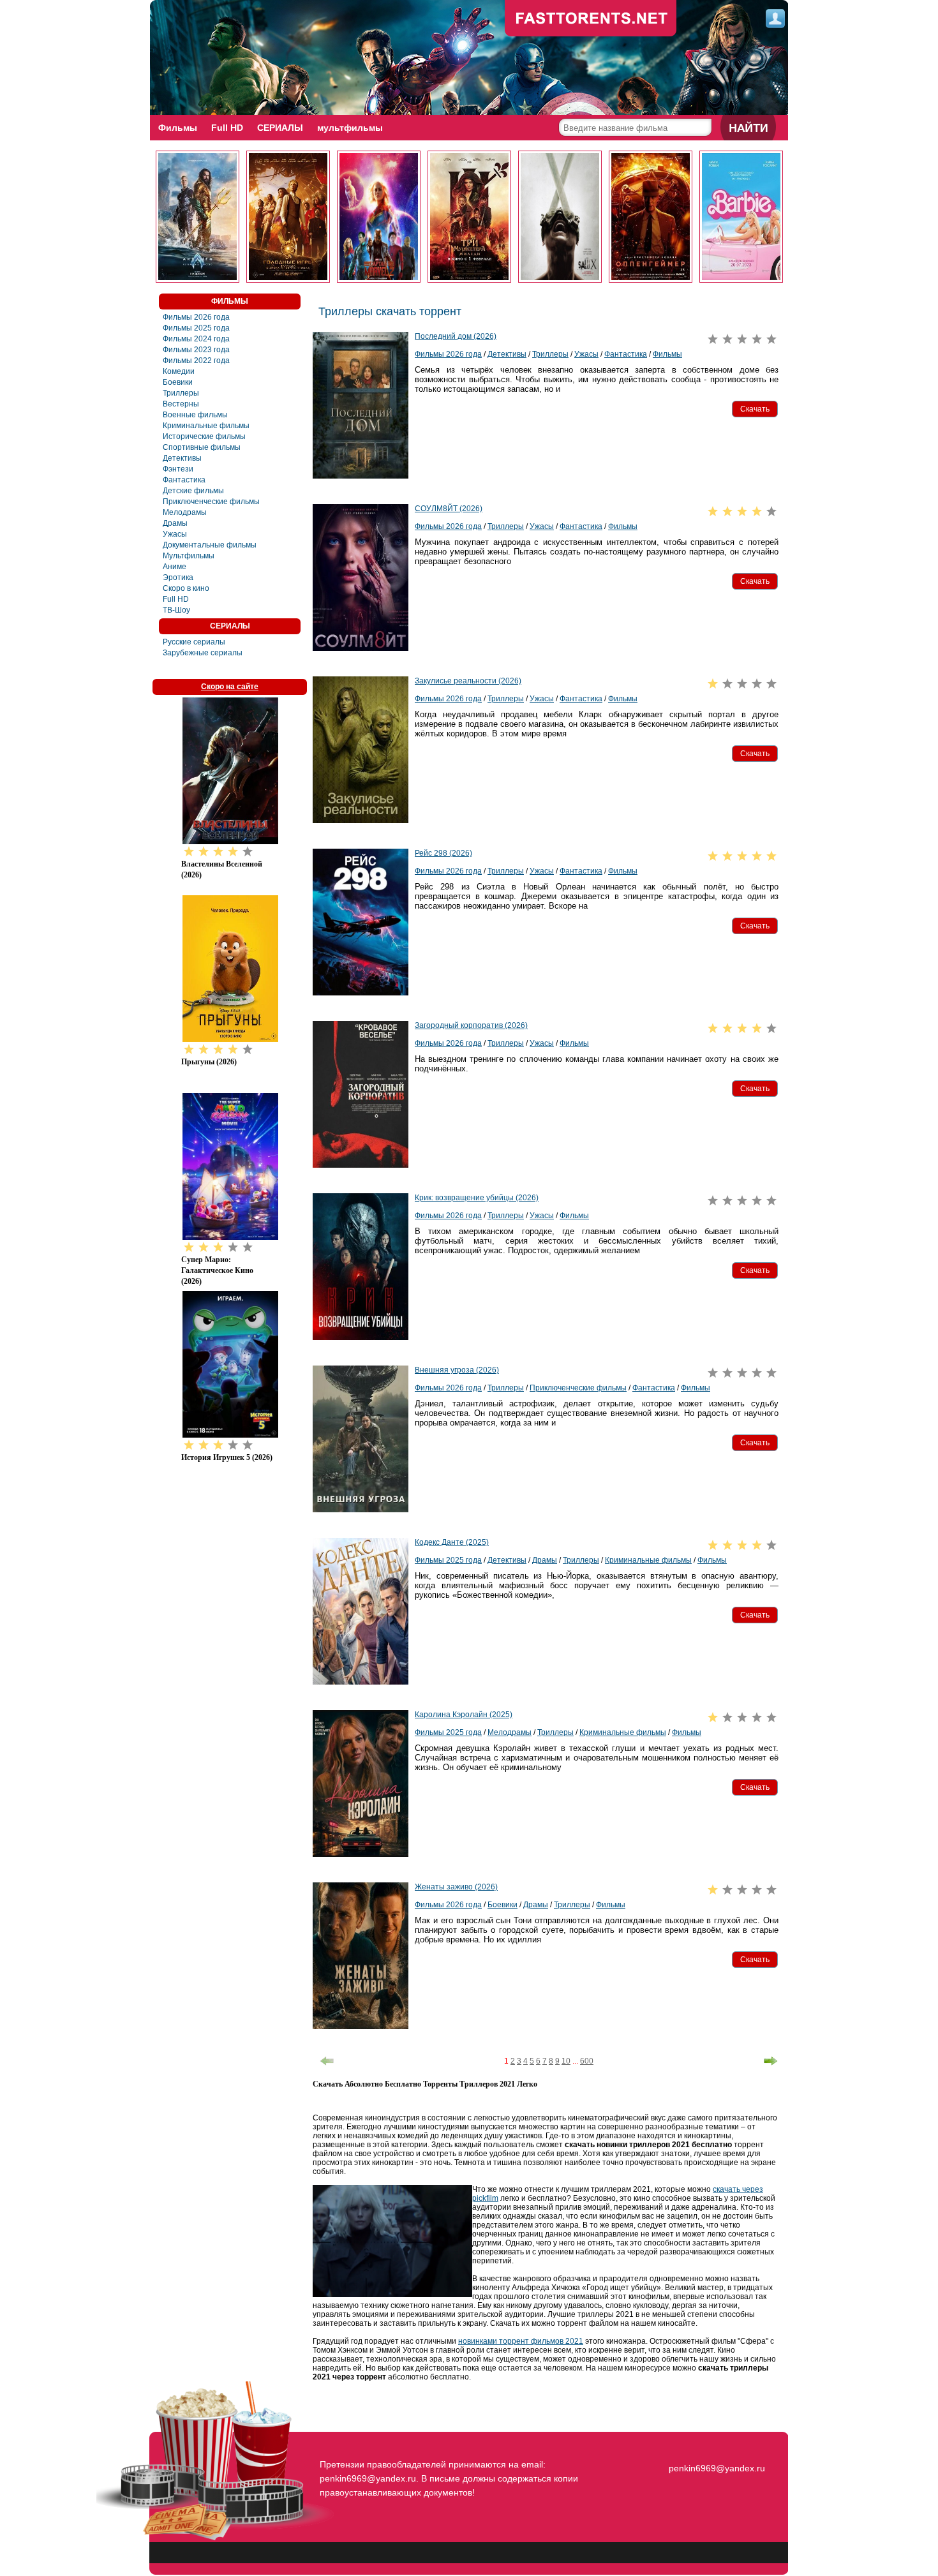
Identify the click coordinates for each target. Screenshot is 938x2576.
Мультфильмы (189, 556)
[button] (755, 409)
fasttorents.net (715, 2445)
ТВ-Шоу (176, 610)
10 (566, 2061)
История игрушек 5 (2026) (227, 1457)
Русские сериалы (194, 642)
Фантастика (184, 480)
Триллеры (181, 393)
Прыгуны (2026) (209, 1062)
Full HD (227, 128)
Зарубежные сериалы (203, 653)
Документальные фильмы (210, 545)
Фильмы (178, 128)
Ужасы (175, 534)
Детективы (182, 458)
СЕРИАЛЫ (280, 128)
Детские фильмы (193, 491)
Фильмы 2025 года (196, 328)
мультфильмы (350, 128)
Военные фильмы (195, 415)
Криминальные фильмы (206, 426)
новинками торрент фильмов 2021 (521, 2341)
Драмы (175, 523)
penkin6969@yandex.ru (717, 2468)
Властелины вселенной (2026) (222, 869)
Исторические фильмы (204, 436)
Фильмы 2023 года (196, 350)
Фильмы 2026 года (196, 317)
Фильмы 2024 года (196, 339)
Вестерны (181, 404)
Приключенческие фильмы (211, 502)
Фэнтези (178, 469)
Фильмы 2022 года (196, 361)
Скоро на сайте (230, 687)
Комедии (179, 371)
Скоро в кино (186, 588)
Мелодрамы (185, 512)
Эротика (178, 577)
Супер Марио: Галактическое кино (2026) (217, 1270)
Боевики (178, 382)
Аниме (175, 567)
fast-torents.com (591, 19)
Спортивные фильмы (202, 447)
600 (587, 2061)
